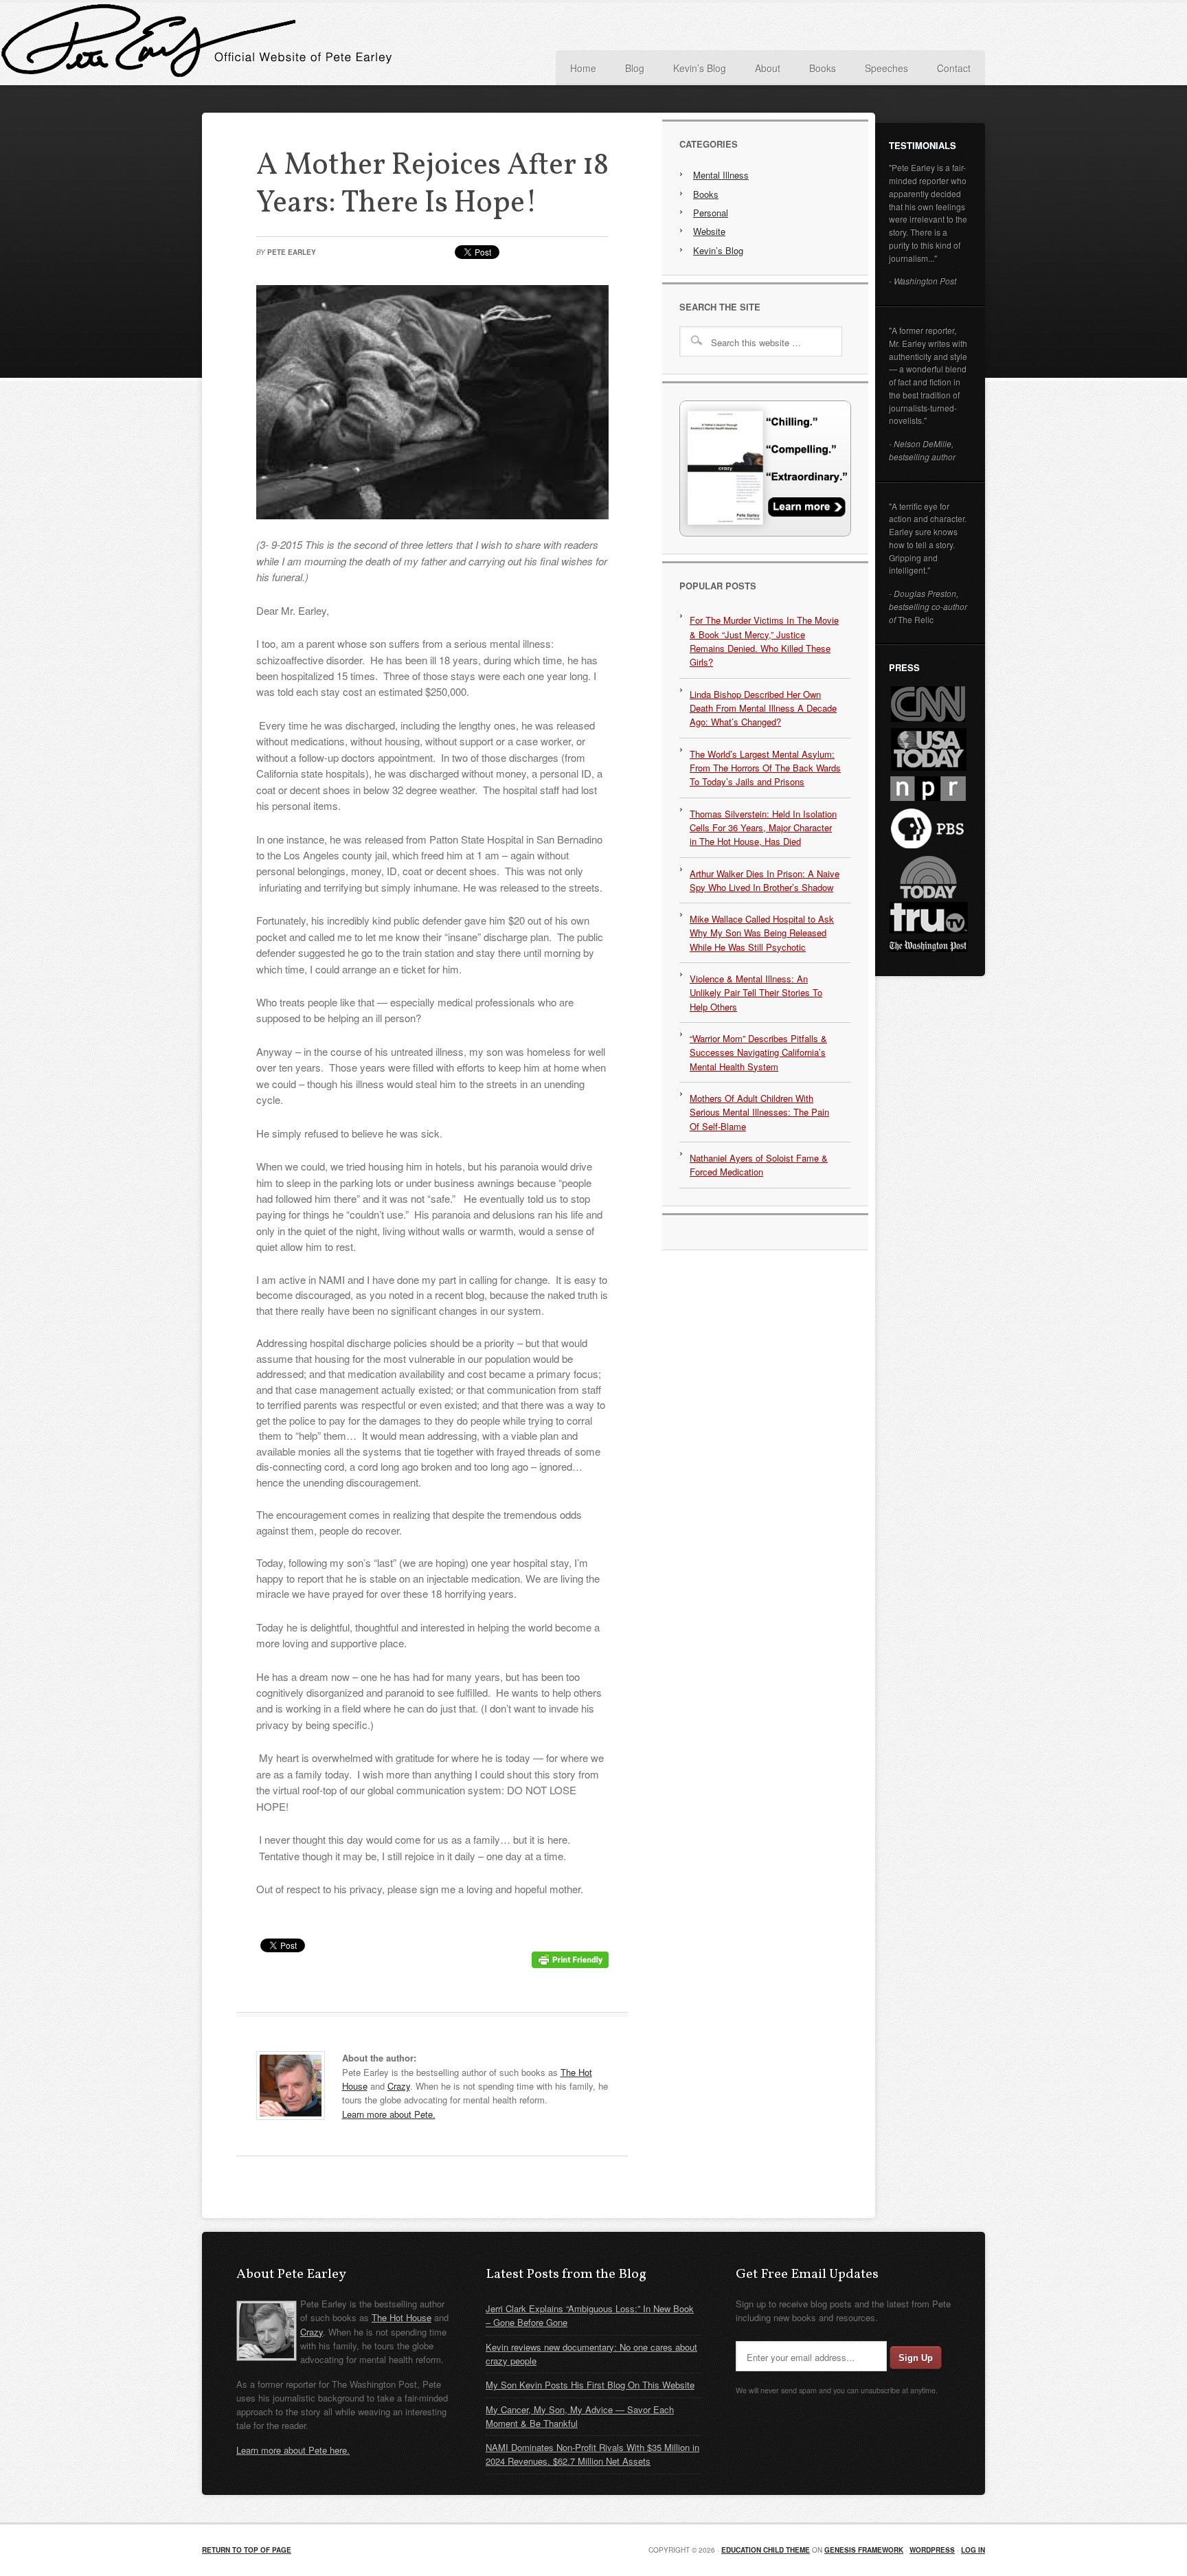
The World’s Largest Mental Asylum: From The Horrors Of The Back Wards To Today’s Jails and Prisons (765, 768)
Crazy (399, 2086)
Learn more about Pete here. (293, 2450)
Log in (973, 2550)
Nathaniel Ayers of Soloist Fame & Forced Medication (759, 1165)
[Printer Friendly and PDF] (570, 1964)
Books (706, 194)
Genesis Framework (864, 2550)
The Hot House (402, 2317)
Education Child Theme (766, 2550)
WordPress (932, 2550)
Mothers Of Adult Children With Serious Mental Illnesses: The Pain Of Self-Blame (759, 1112)
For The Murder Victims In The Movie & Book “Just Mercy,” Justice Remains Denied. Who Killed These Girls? (764, 641)
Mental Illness (721, 175)
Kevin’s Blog (718, 250)
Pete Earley (339, 44)
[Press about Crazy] (765, 533)
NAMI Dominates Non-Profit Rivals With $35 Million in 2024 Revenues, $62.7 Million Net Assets (592, 2454)
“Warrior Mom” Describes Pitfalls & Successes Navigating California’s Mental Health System (758, 1052)
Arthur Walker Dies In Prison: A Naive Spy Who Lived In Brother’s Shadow (765, 880)
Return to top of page (247, 2550)
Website (709, 231)
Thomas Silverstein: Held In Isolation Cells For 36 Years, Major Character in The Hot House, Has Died (763, 828)
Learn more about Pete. (389, 2114)
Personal (711, 213)
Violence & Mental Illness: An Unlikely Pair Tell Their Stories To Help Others (756, 993)
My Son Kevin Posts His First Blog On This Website (590, 2385)
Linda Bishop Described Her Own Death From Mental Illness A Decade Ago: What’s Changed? (763, 708)
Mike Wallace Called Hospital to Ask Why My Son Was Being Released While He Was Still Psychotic (762, 933)
